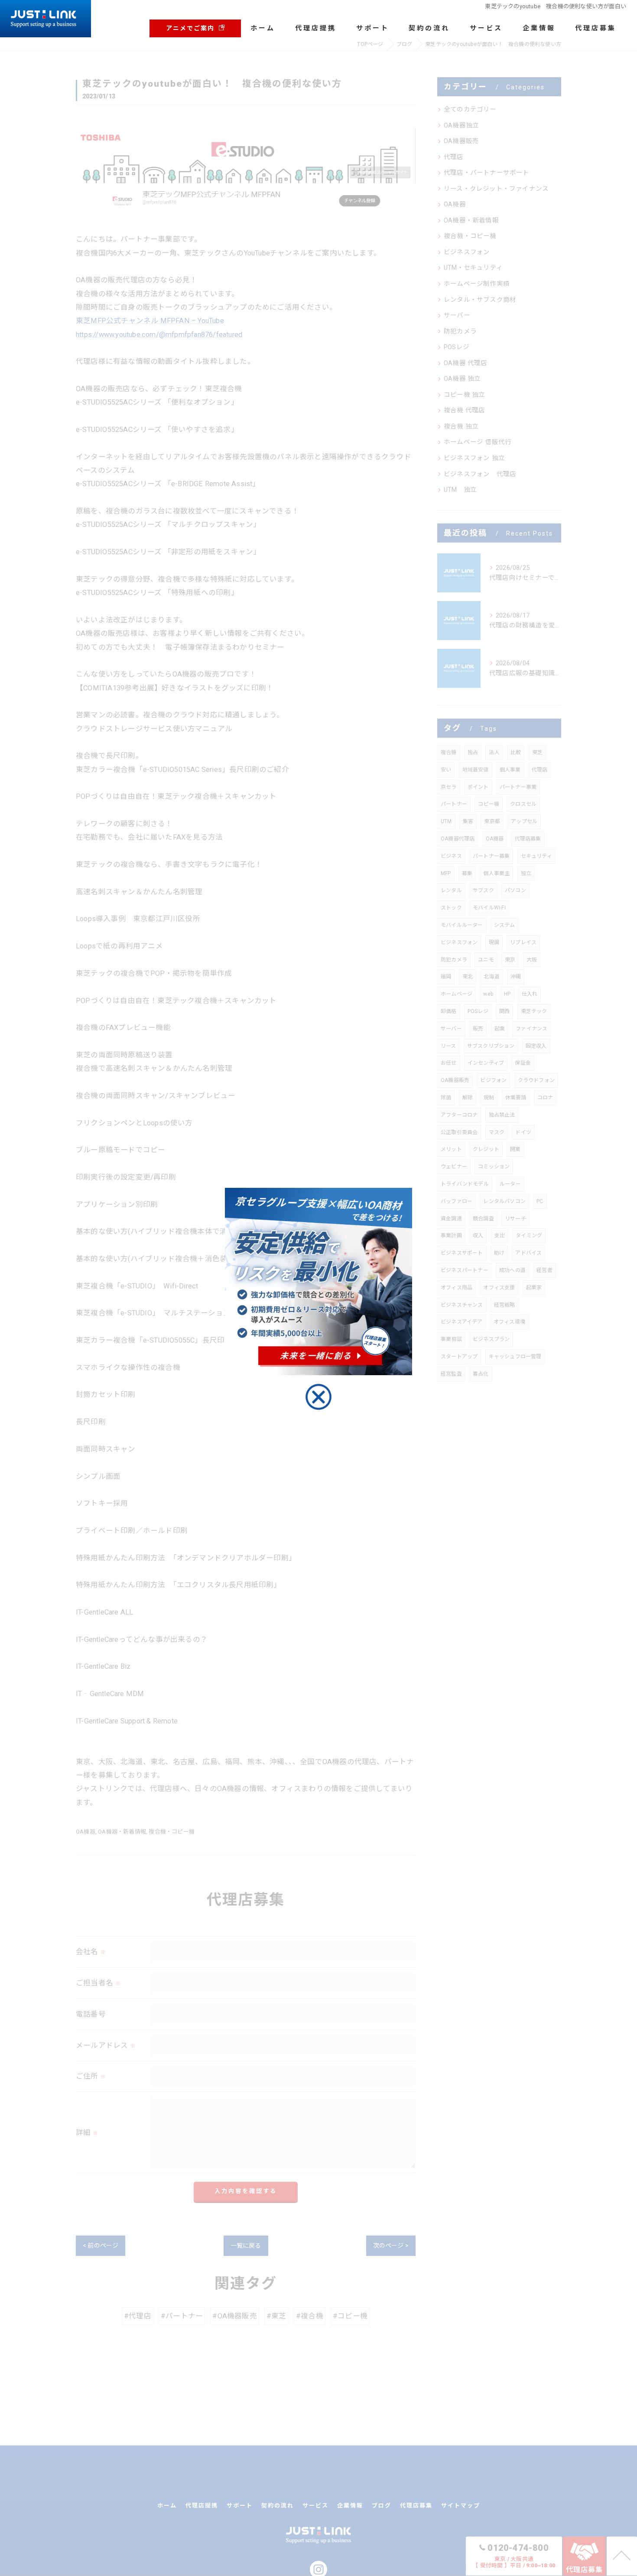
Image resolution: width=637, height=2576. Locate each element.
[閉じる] (318, 1397)
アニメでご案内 (190, 28)
